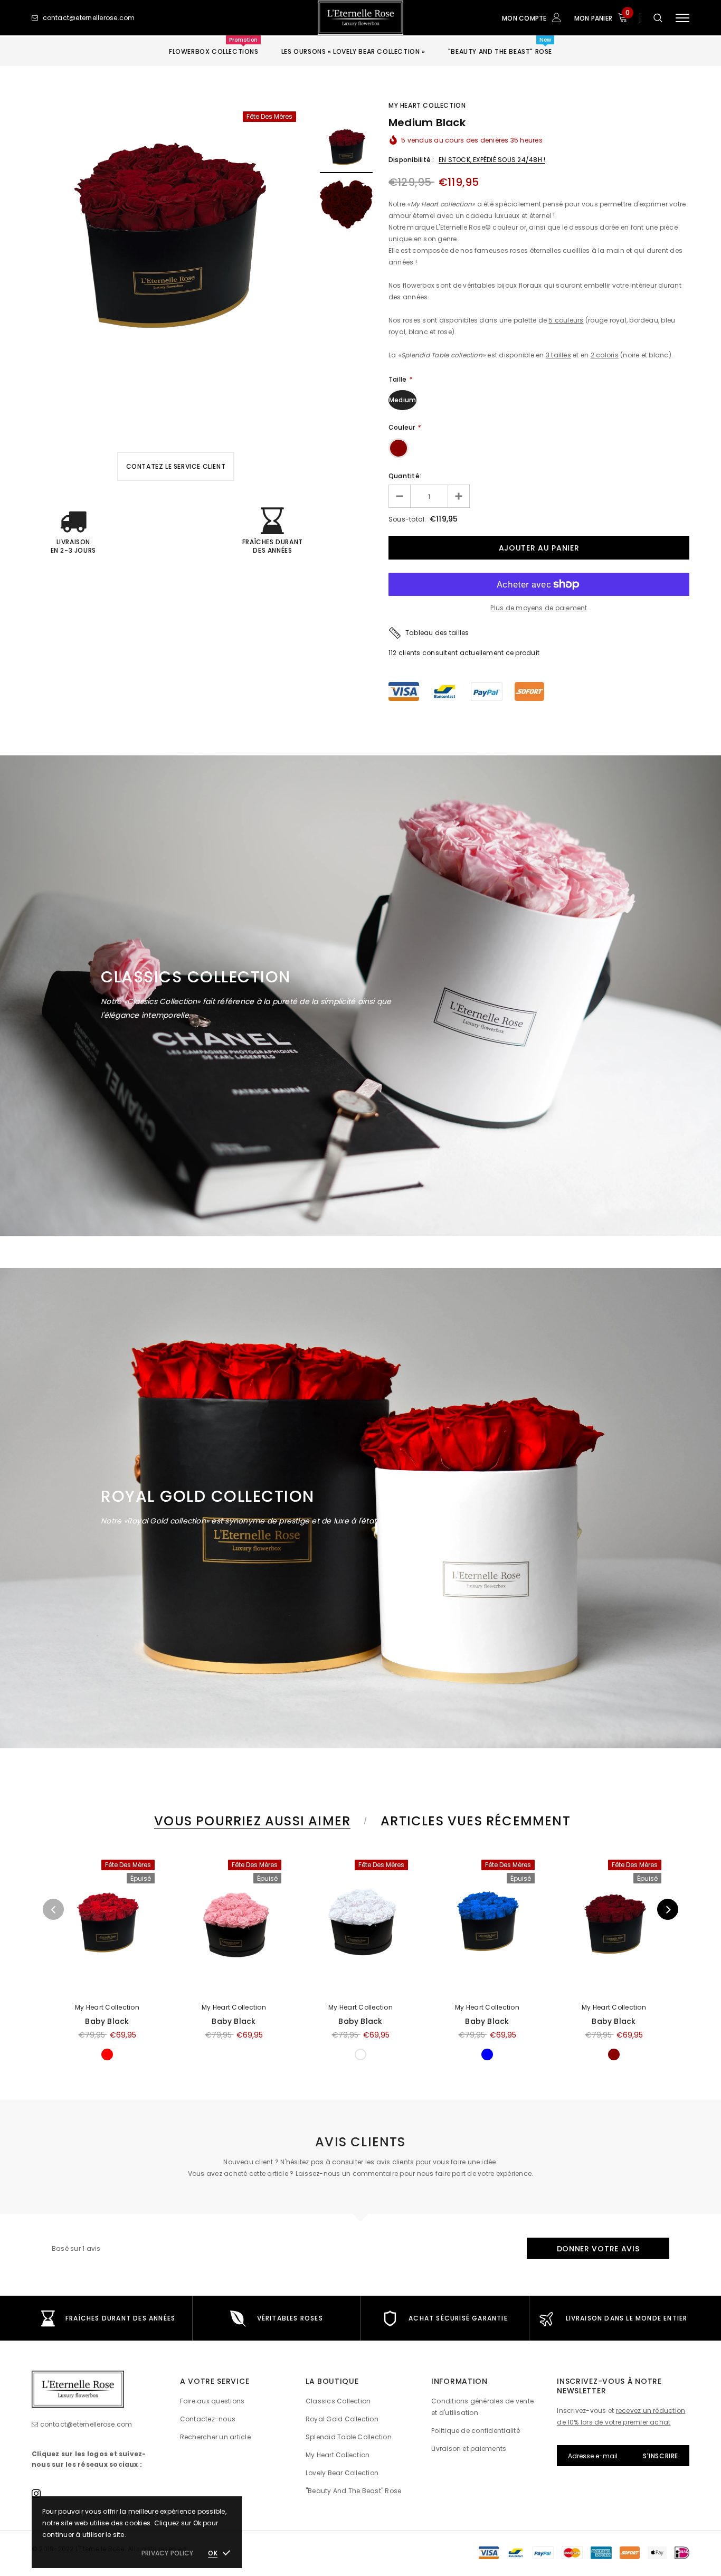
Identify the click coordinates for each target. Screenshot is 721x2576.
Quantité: (405, 476)
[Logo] (360, 18)
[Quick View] (65, 1867)
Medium (402, 400)
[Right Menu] (682, 18)
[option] (168, 234)
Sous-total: (407, 519)
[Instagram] (36, 2493)
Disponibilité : (411, 160)
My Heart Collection (427, 105)
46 (393, 653)
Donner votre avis (598, 2249)
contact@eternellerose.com (86, 2424)
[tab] (250, 1821)
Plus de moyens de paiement (539, 608)
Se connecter (532, 92)
